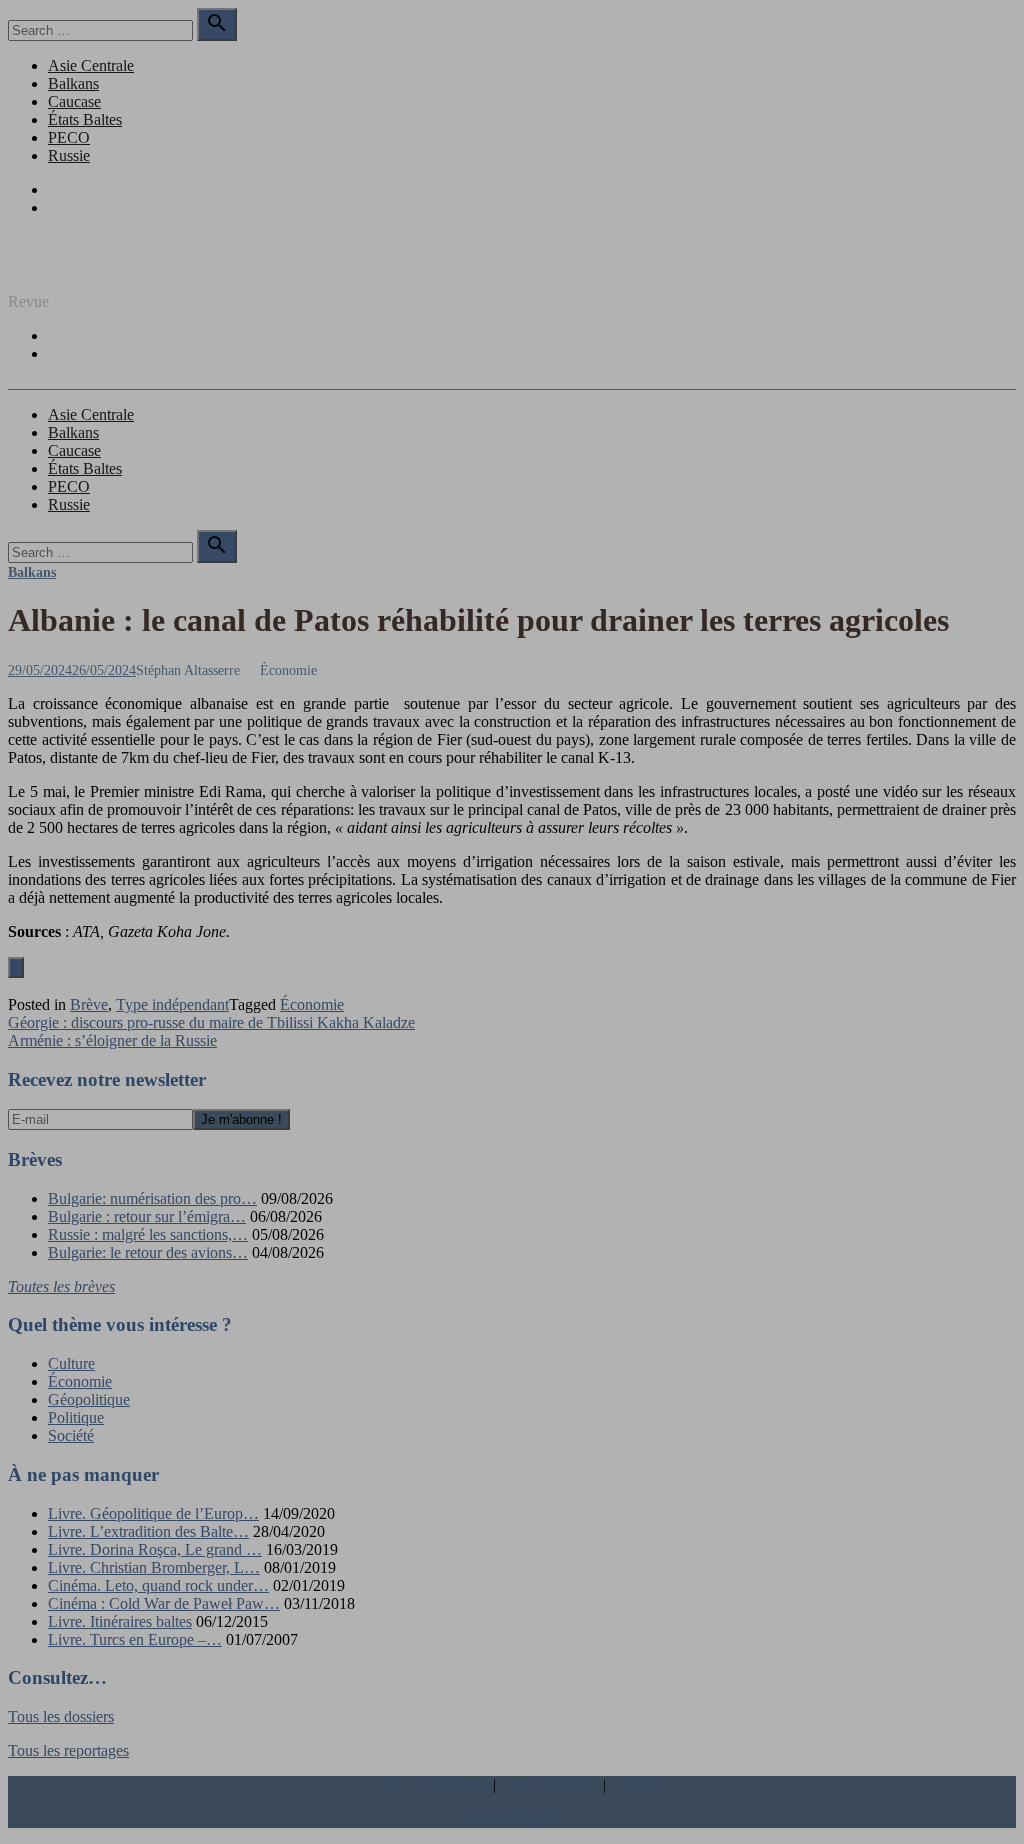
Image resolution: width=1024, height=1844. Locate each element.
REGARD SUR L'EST (83, 267)
